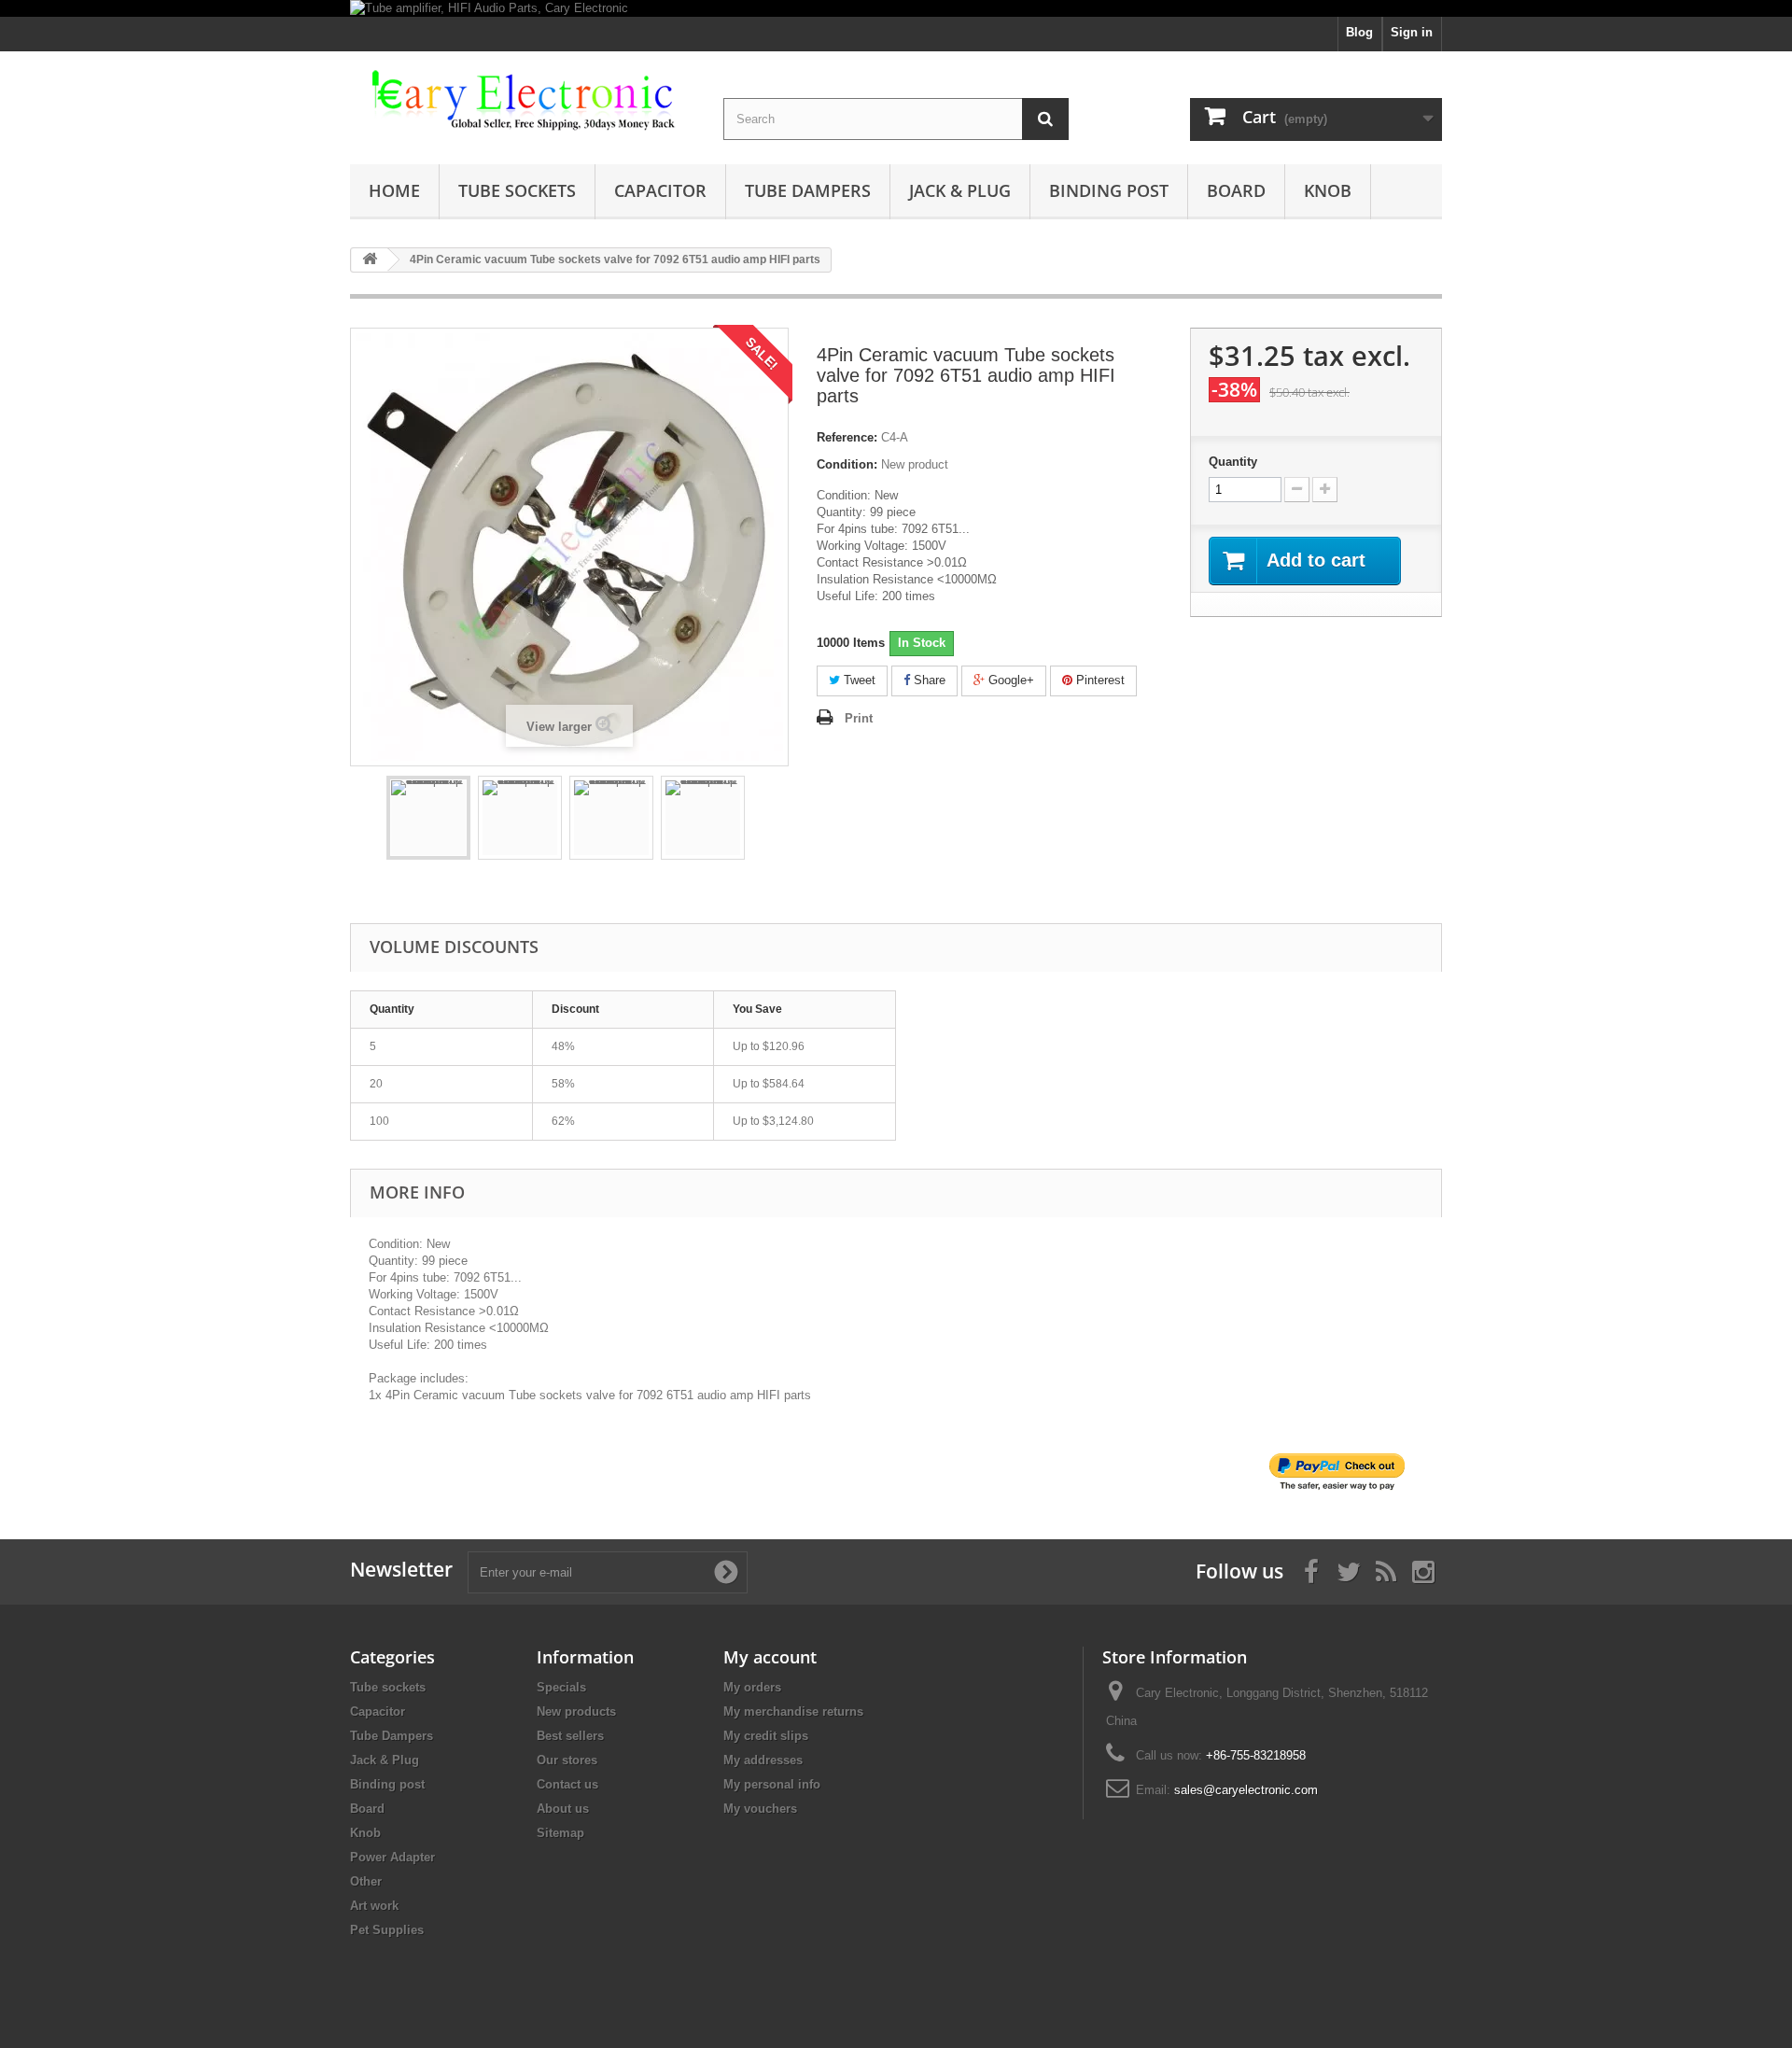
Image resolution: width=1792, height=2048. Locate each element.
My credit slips (766, 1736)
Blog (1359, 32)
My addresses (763, 1760)
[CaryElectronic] (523, 101)
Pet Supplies (387, 1930)
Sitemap (560, 1833)
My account (770, 1657)
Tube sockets (517, 190)
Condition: (847, 464)
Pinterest (1099, 680)
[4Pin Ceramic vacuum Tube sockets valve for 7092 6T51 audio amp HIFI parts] (428, 818)
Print (859, 718)
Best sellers (570, 1736)
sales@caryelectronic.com (1246, 1790)
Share (928, 680)
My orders (752, 1687)
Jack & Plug (960, 190)
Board (1236, 190)
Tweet (858, 680)
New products (576, 1711)
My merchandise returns (793, 1711)
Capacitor (660, 190)
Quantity (1233, 462)
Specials (561, 1687)
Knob (1328, 190)
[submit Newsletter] (726, 1572)
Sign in (1412, 32)
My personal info (772, 1784)
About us (563, 1809)
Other (366, 1881)
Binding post (1109, 190)
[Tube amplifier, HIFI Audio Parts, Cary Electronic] (896, 8)
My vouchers (760, 1809)
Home (394, 190)
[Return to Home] (370, 260)
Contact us (567, 1784)
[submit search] (1045, 119)
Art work (374, 1906)
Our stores (567, 1760)
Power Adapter (392, 1857)
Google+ (1009, 680)
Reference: (847, 437)
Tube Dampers (808, 190)
